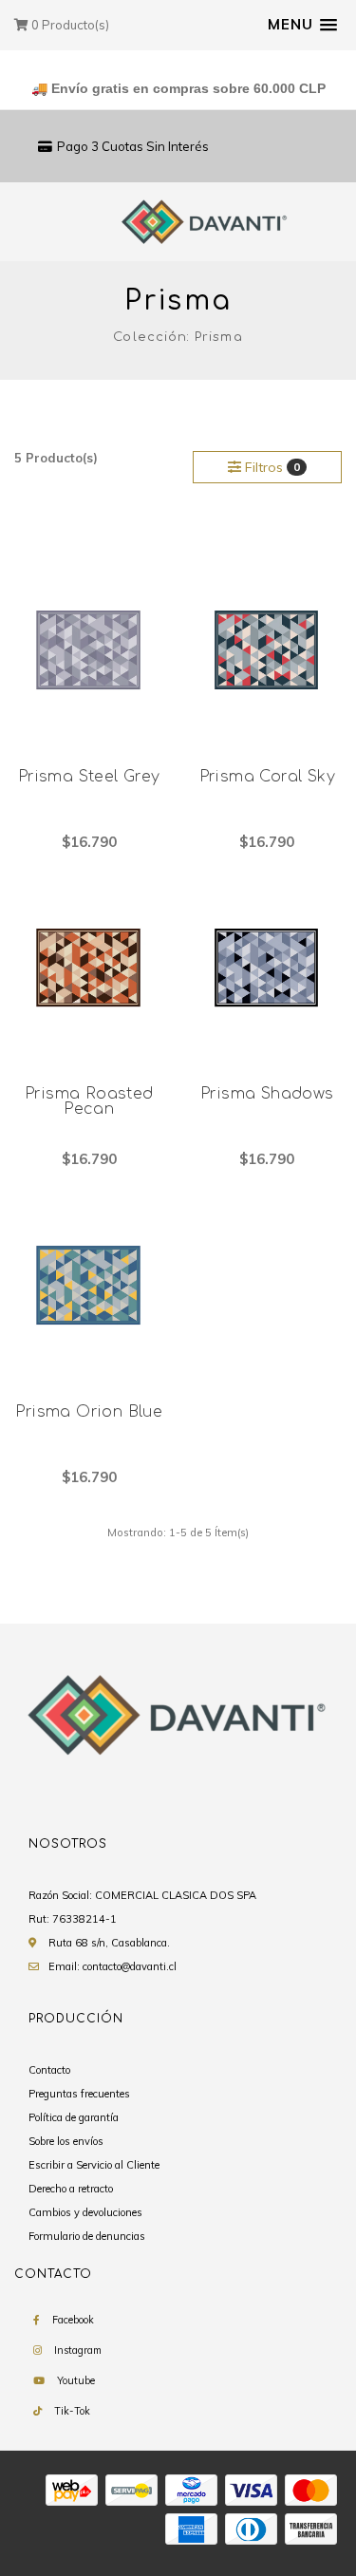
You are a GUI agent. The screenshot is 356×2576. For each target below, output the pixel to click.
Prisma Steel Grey (89, 777)
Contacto (49, 2070)
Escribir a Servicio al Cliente (94, 2165)
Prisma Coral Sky (267, 777)
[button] (302, 25)
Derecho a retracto (71, 2189)
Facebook (73, 2320)
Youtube (76, 2380)
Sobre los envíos (66, 2141)
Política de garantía (74, 2117)
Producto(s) (70, 25)
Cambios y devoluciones (85, 2212)
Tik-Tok (72, 2411)
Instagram (78, 2350)
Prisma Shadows (267, 1094)
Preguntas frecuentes (79, 2094)
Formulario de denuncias (87, 2236)
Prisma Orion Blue (89, 1412)
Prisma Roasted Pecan (89, 1101)
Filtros (271, 467)
